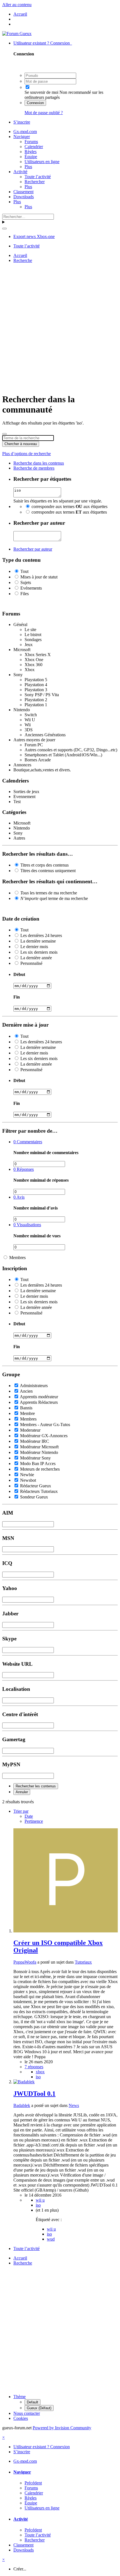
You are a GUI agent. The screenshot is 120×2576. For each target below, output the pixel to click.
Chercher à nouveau (21, 444)
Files (25, 594)
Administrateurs (34, 1386)
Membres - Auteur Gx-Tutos (45, 1425)
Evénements (31, 588)
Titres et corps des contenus (45, 865)
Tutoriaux (83, 1962)
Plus (28, 167)
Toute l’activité (38, 177)
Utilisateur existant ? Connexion (43, 43)
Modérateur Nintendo (39, 1452)
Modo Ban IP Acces (38, 1464)
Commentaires (28, 1142)
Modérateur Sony (35, 1458)
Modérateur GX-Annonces (44, 1436)
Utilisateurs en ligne (42, 162)
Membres (17, 1258)
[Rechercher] (4, 229)
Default (33, 2402)
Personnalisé (31, 963)
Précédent (33, 2483)
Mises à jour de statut (39, 577)
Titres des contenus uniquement (48, 871)
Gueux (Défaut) (39, 2408)
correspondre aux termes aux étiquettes (69, 506)
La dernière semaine (38, 941)
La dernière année (36, 958)
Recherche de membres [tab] (34, 468)
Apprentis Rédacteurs (39, 1402)
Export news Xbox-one (34, 236)
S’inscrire (22, 122)
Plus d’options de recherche (27, 454)
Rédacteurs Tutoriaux (39, 1491)
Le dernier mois (34, 947)
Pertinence (34, 1821)
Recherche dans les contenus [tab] (39, 463)
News (74, 2105)
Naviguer (22, 137)
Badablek (22, 2105)
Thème (20, 2397)
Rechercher (35, 182)
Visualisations (27, 1225)
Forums (31, 142)
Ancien (26, 1391)
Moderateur (30, 1430)
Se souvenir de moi (41, 92)
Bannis (26, 1408)
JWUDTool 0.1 (34, 2094)
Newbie (27, 1475)
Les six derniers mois (39, 952)
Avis (19, 1197)
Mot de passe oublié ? (44, 113)
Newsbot (28, 1480)
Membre (27, 1413)
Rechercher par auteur (33, 549)
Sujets (26, 582)
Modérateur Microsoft (39, 1447)
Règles (31, 152)
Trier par (21, 1811)
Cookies (21, 2418)
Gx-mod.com (25, 132)
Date (29, 1816)
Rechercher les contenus (36, 1786)
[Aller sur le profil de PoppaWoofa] (66, 1931)
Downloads (24, 197)
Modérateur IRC (35, 1441)
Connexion (35, 103)
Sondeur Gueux (34, 1497)
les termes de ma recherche (49, 893)
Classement (23, 192)
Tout (24, 571)
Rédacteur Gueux (36, 1486)
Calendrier (34, 147)
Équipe (31, 157)
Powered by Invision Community (62, 2428)
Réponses (24, 1169)
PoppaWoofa (25, 1962)
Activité (20, 172)
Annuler (22, 1792)
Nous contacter (27, 2413)
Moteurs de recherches (40, 1469)
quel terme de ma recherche (54, 898)
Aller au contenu (17, 5)
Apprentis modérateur (39, 1397)
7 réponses (34, 2067)
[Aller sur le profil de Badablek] (24, 2082)
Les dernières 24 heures (41, 935)
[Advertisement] (60, 327)
